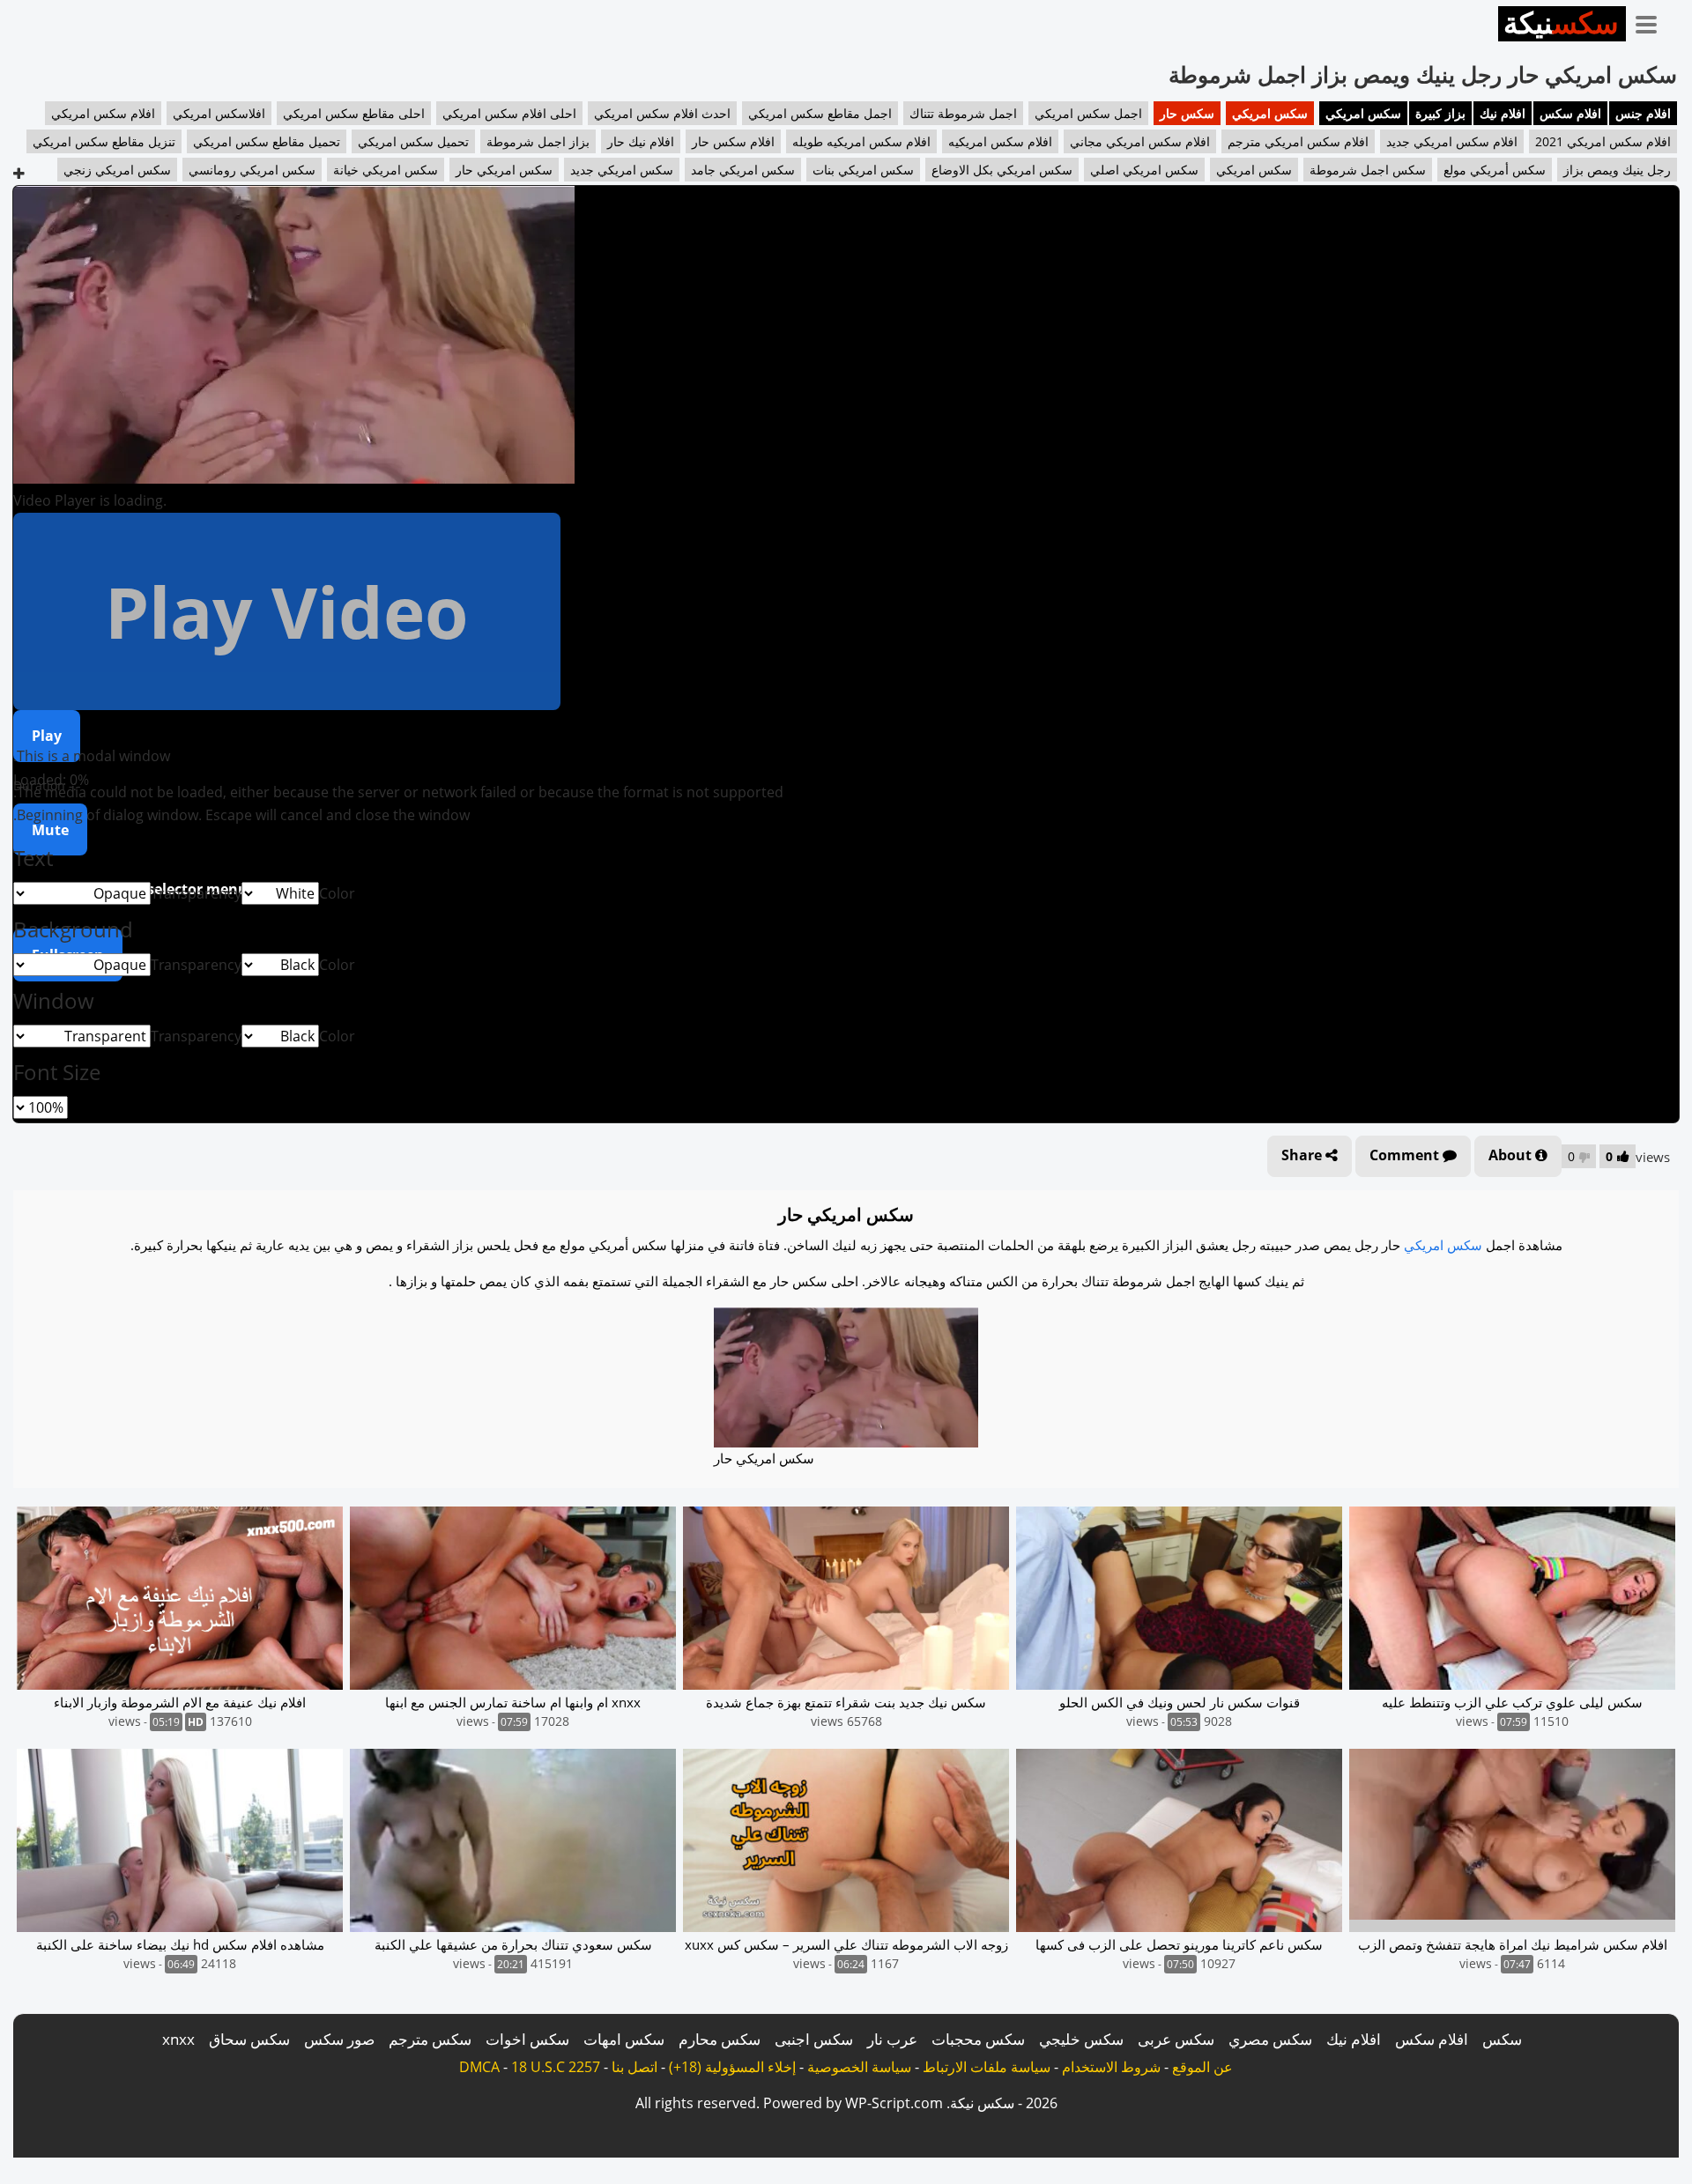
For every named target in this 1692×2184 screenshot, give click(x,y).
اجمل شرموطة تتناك (963, 113)
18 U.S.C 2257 (556, 2067)
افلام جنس (1643, 113)
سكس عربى (1176, 2039)
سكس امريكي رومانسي (252, 170)
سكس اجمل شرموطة (1368, 170)
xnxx (178, 2039)
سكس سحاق (249, 2039)
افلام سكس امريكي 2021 (1603, 141)
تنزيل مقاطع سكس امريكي (104, 141)
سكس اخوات (527, 2039)
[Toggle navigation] (1652, 21)
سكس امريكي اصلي (1144, 170)
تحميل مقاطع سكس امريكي (267, 141)
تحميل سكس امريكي (413, 141)
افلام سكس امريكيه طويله (861, 141)
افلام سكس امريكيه (1000, 141)
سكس (1502, 2039)
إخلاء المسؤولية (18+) (732, 2067)
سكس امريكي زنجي (117, 170)
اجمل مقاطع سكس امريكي (820, 113)
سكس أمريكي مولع (1495, 170)
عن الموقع (1202, 2067)
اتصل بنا (634, 2067)
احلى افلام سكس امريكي (509, 113)
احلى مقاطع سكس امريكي (354, 113)
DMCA (479, 2067)
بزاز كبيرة (1440, 113)
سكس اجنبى (814, 2039)
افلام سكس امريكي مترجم (1298, 141)
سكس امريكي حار (504, 170)
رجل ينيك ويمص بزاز (1617, 170)
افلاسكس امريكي (219, 113)
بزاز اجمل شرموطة (538, 141)
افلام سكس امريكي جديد (1452, 141)
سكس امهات (624, 2039)
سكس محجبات (978, 2039)
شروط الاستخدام (1111, 2067)
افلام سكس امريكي (103, 113)
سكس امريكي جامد (743, 170)
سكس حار (1187, 113)
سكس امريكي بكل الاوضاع (1002, 170)
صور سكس (339, 2039)
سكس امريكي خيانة (386, 170)
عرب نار (892, 2039)
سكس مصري (1270, 2039)
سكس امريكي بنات (863, 170)
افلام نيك (1503, 113)
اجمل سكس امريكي (1088, 113)
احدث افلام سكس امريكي (662, 113)
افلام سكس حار (733, 141)
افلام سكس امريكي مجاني (1140, 141)
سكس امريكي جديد (622, 170)
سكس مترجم (430, 2039)
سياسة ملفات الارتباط (987, 2067)
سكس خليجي (1081, 2039)
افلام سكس (1570, 113)
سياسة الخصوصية (859, 2067)
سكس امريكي (1363, 113)
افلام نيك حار (641, 141)
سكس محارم (720, 2039)
